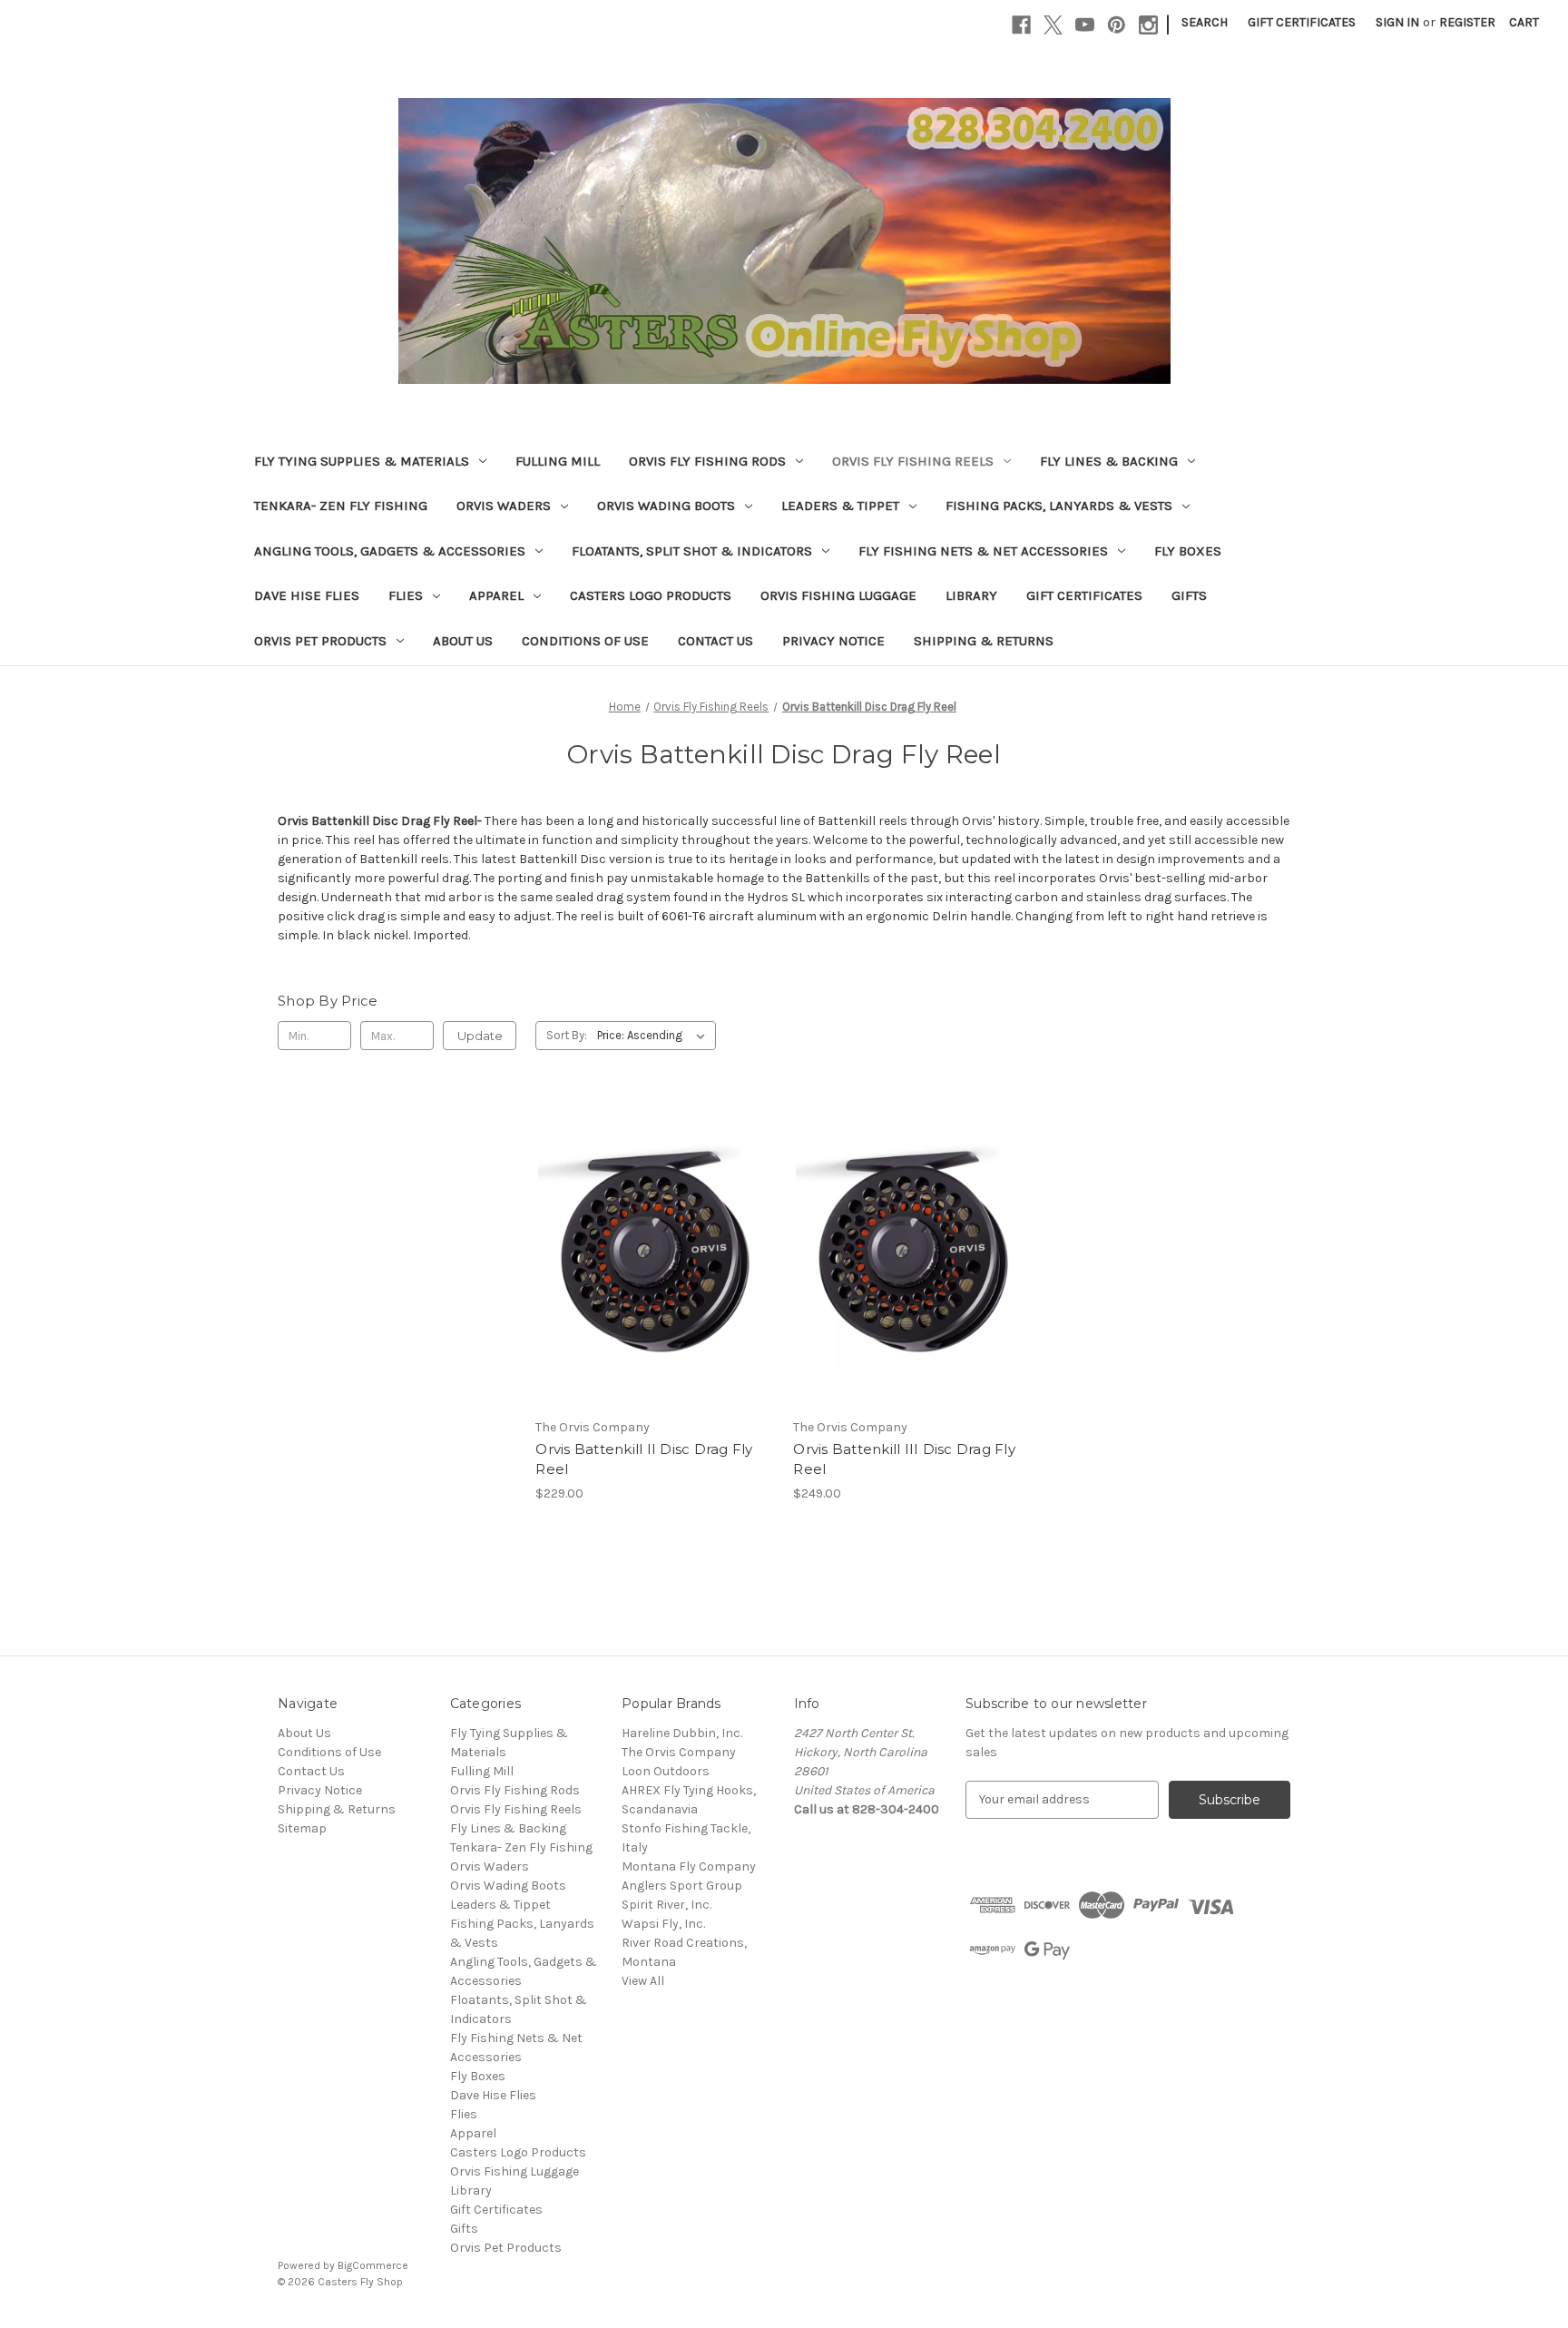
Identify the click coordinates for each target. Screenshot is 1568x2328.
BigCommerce (373, 2265)
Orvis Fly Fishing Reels (913, 461)
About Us (463, 641)
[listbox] (655, 1036)
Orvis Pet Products (320, 641)
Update (480, 1036)
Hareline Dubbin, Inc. (682, 1733)
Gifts (1189, 595)
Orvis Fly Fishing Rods (707, 461)
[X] (1053, 25)
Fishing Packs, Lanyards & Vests (1059, 506)
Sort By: (567, 1035)
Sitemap (302, 1828)
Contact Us (715, 641)
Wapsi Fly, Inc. (663, 1924)
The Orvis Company (679, 1752)
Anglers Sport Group (682, 1886)
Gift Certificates (1302, 22)
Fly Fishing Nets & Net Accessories (983, 551)
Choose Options (655, 1267)
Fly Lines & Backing (1109, 461)
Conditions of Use (585, 641)
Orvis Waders (504, 506)
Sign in (1397, 22)
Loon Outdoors (666, 1771)
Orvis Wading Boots (666, 506)
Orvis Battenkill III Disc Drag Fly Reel (904, 1459)
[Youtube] (1085, 25)
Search (1205, 22)
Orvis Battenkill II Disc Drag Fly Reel (644, 1459)
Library (971, 595)
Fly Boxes (1188, 551)
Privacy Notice (833, 641)
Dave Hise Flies (307, 595)
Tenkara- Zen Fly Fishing (341, 506)
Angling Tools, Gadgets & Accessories (390, 551)
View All (643, 1981)
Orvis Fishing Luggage (838, 595)
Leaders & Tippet (840, 506)
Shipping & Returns (984, 641)
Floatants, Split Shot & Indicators (692, 551)
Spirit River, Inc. (666, 1905)
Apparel (496, 595)
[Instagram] (1148, 25)
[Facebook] (1021, 25)
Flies (406, 595)
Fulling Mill (558, 461)
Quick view (640, 1235)
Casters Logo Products (651, 595)
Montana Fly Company (689, 1866)
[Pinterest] (1117, 25)
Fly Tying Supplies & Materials (362, 461)
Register (1467, 22)
